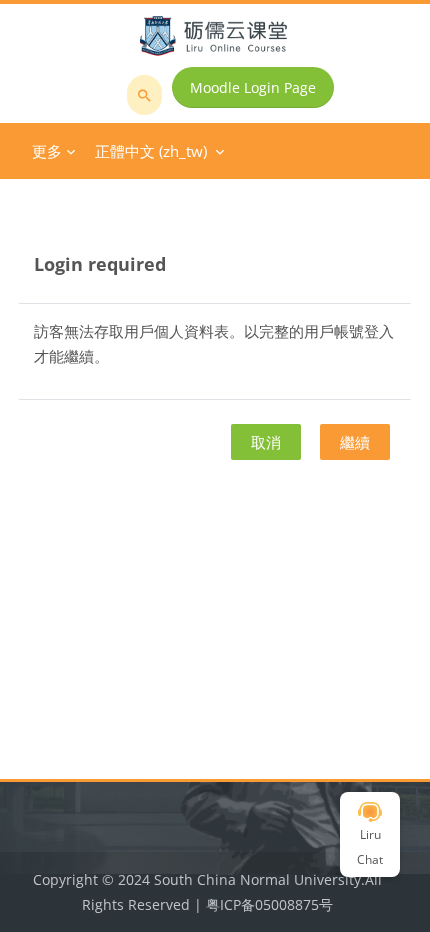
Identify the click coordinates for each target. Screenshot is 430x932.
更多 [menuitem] (47, 151)
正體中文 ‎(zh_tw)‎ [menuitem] (151, 151)
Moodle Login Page (253, 87)
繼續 (355, 442)
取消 (266, 442)
